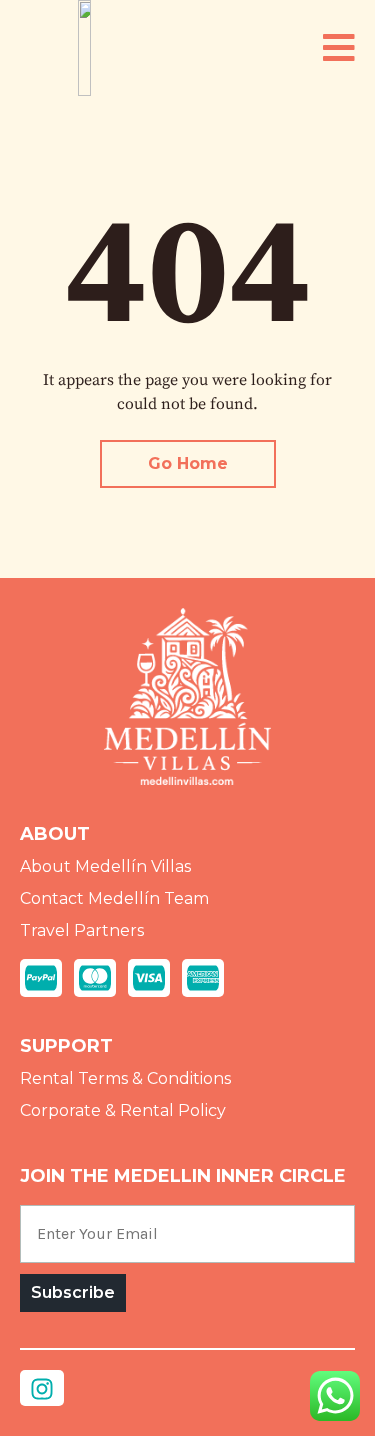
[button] (338, 48)
